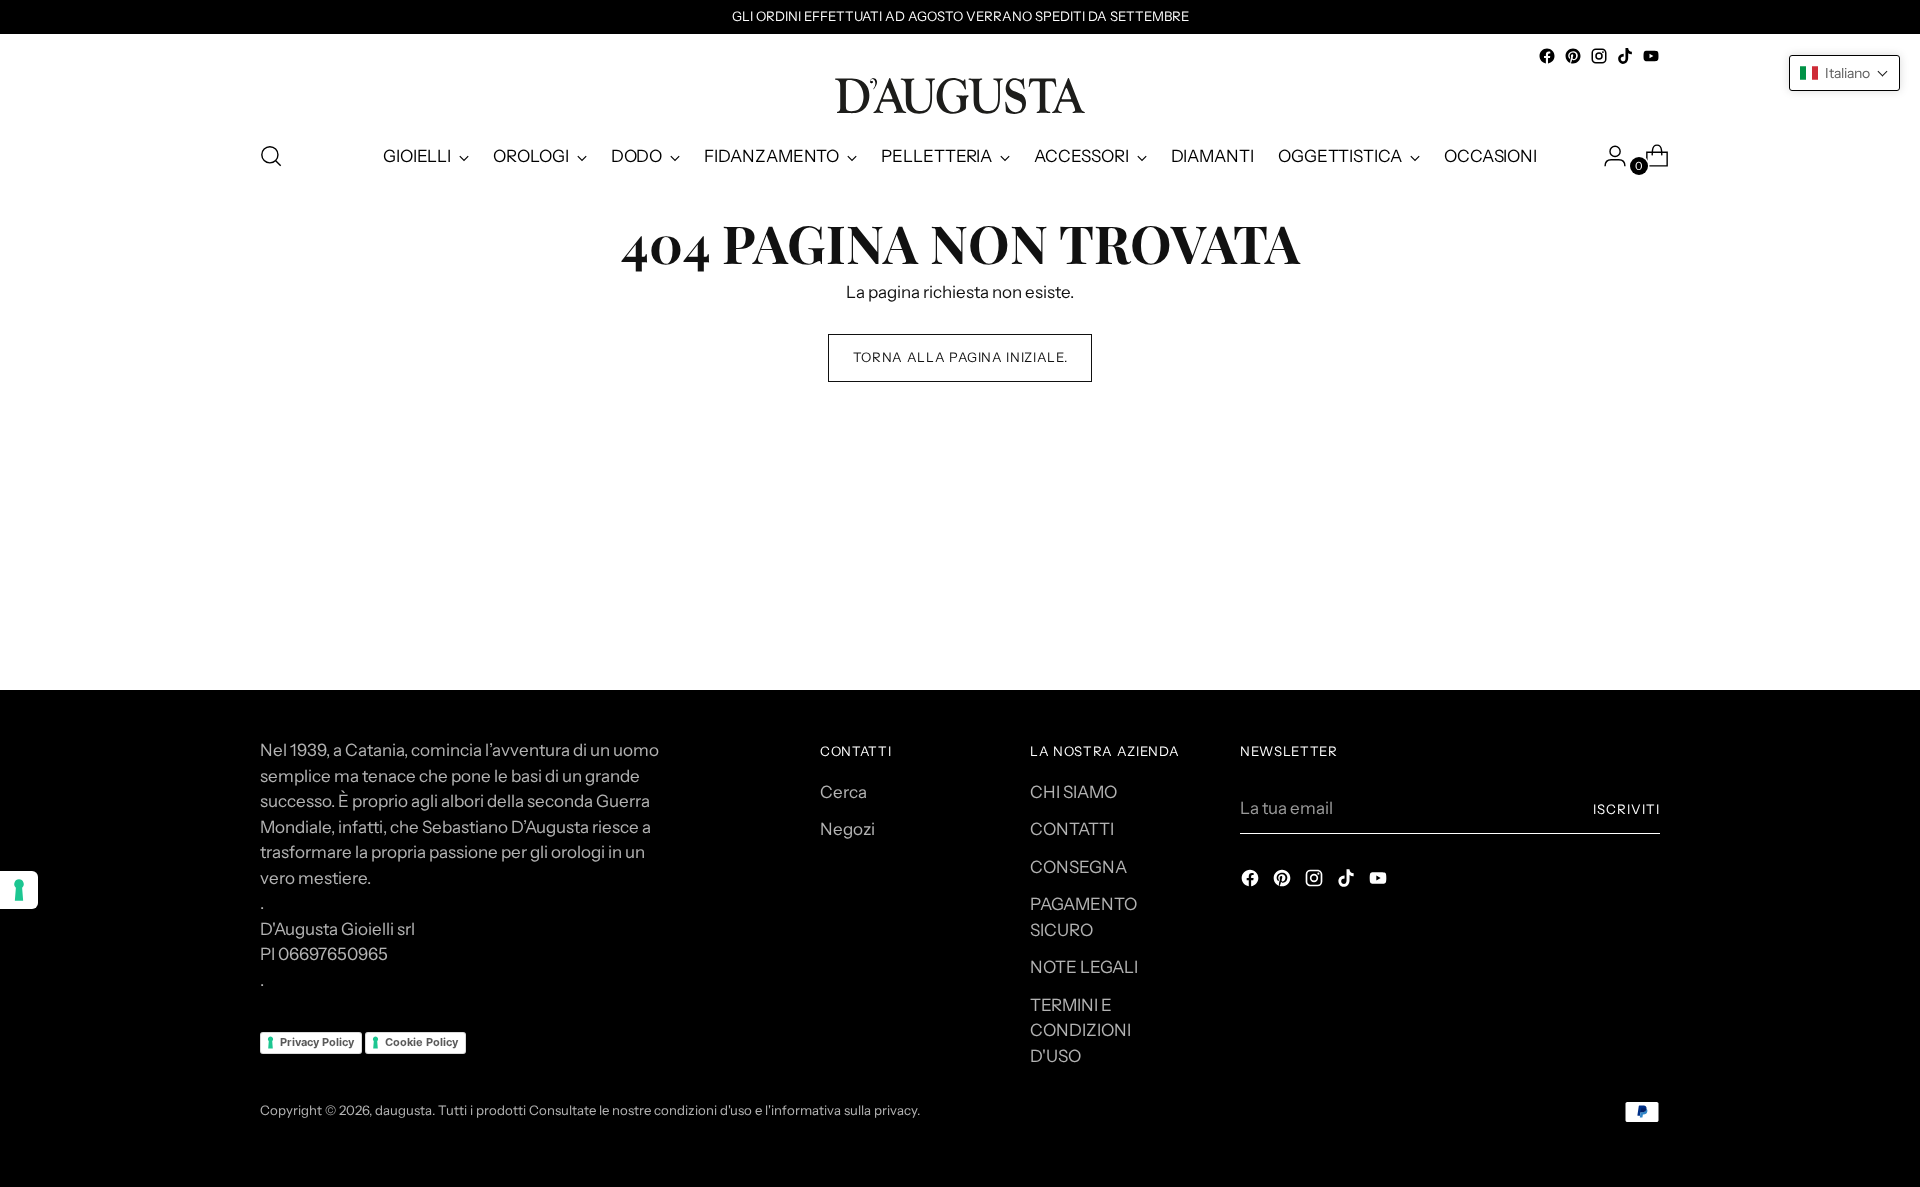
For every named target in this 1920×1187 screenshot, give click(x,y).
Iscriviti (1626, 809)
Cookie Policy (421, 1042)
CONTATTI (1072, 829)
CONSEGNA (1078, 867)
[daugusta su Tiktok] (1625, 56)
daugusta (403, 1110)
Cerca (843, 792)
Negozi (847, 829)
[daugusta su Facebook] (1547, 56)
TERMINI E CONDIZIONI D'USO (1080, 1030)
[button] (1844, 73)
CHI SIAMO (1073, 792)
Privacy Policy (317, 1042)
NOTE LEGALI (1084, 967)
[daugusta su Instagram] (1599, 56)
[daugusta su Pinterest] (1573, 56)
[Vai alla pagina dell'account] (1607, 156)
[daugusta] (960, 96)
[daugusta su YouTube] (1651, 56)
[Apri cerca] (271, 156)
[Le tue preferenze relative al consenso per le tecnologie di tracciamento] (19, 890)
